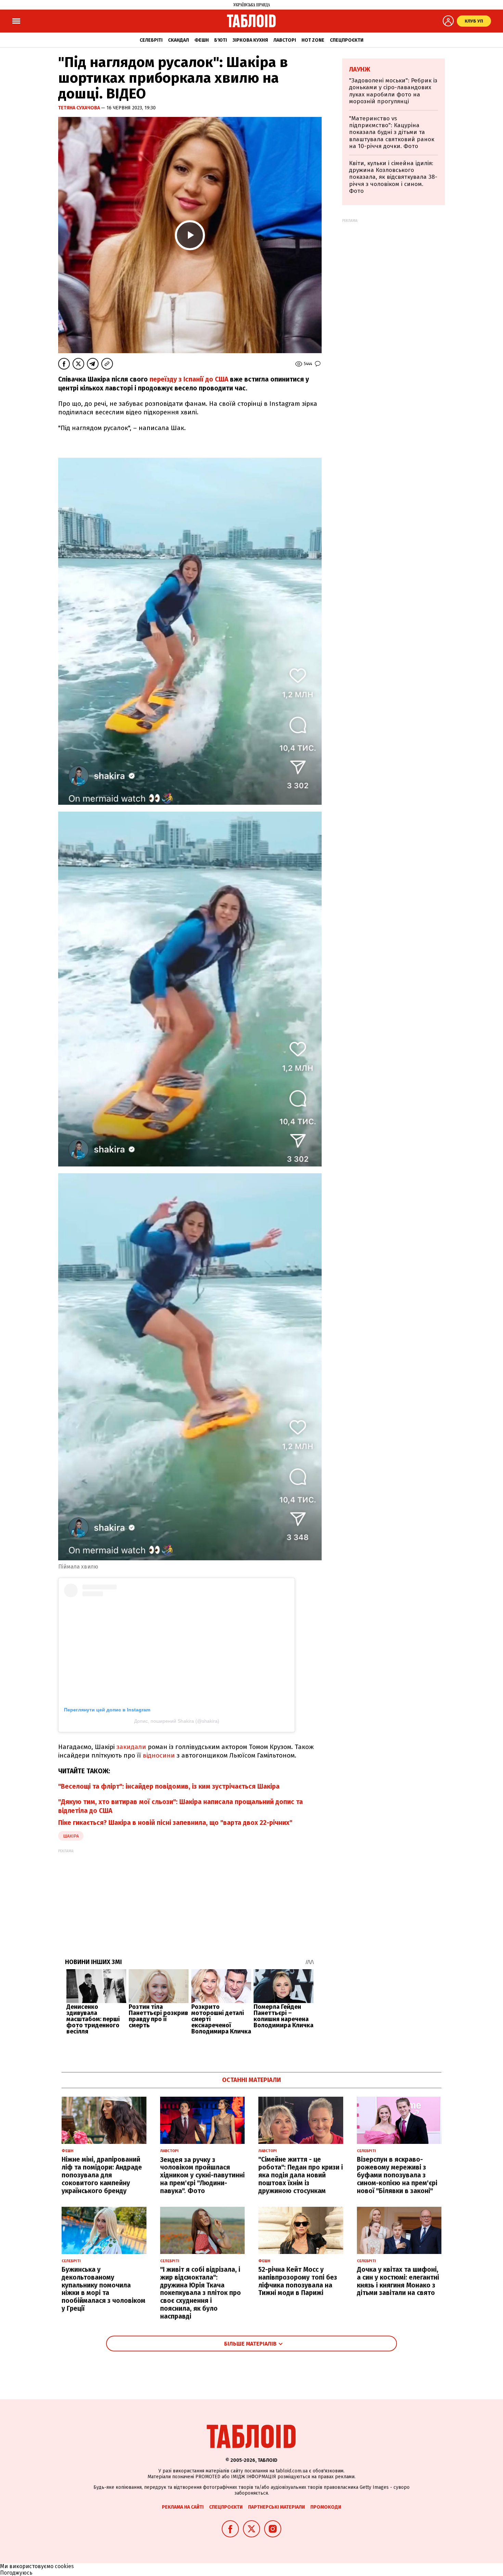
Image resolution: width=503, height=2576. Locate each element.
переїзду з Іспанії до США (189, 379)
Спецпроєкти (347, 40)
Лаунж (360, 69)
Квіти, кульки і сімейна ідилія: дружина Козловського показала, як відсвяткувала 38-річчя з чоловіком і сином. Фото (393, 177)
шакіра (71, 1836)
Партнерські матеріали (276, 2507)
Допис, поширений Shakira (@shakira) (177, 1721)
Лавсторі (285, 40)
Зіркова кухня (250, 40)
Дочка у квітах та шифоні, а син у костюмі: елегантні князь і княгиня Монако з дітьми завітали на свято (398, 2281)
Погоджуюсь (16, 2573)
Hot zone (313, 40)
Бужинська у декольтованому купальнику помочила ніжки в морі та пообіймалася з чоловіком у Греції (104, 2289)
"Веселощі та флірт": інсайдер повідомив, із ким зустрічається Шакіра (169, 1786)
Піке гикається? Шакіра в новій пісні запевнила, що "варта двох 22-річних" (175, 1823)
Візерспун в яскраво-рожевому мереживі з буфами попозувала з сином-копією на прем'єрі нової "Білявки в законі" (397, 2175)
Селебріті (151, 40)
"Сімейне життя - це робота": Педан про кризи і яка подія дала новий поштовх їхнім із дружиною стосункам (301, 2175)
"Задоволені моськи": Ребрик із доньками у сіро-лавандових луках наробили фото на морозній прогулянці (393, 91)
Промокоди (326, 2507)
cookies (64, 2566)
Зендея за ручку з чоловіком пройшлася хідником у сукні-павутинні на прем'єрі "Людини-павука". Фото (202, 2175)
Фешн (202, 40)
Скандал (178, 40)
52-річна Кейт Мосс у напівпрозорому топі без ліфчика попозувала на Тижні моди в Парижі (298, 2281)
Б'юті (221, 40)
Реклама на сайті (183, 2507)
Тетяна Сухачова (80, 108)
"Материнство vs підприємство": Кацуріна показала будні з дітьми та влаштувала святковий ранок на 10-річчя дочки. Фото (392, 132)
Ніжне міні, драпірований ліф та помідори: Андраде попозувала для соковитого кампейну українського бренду (102, 2175)
